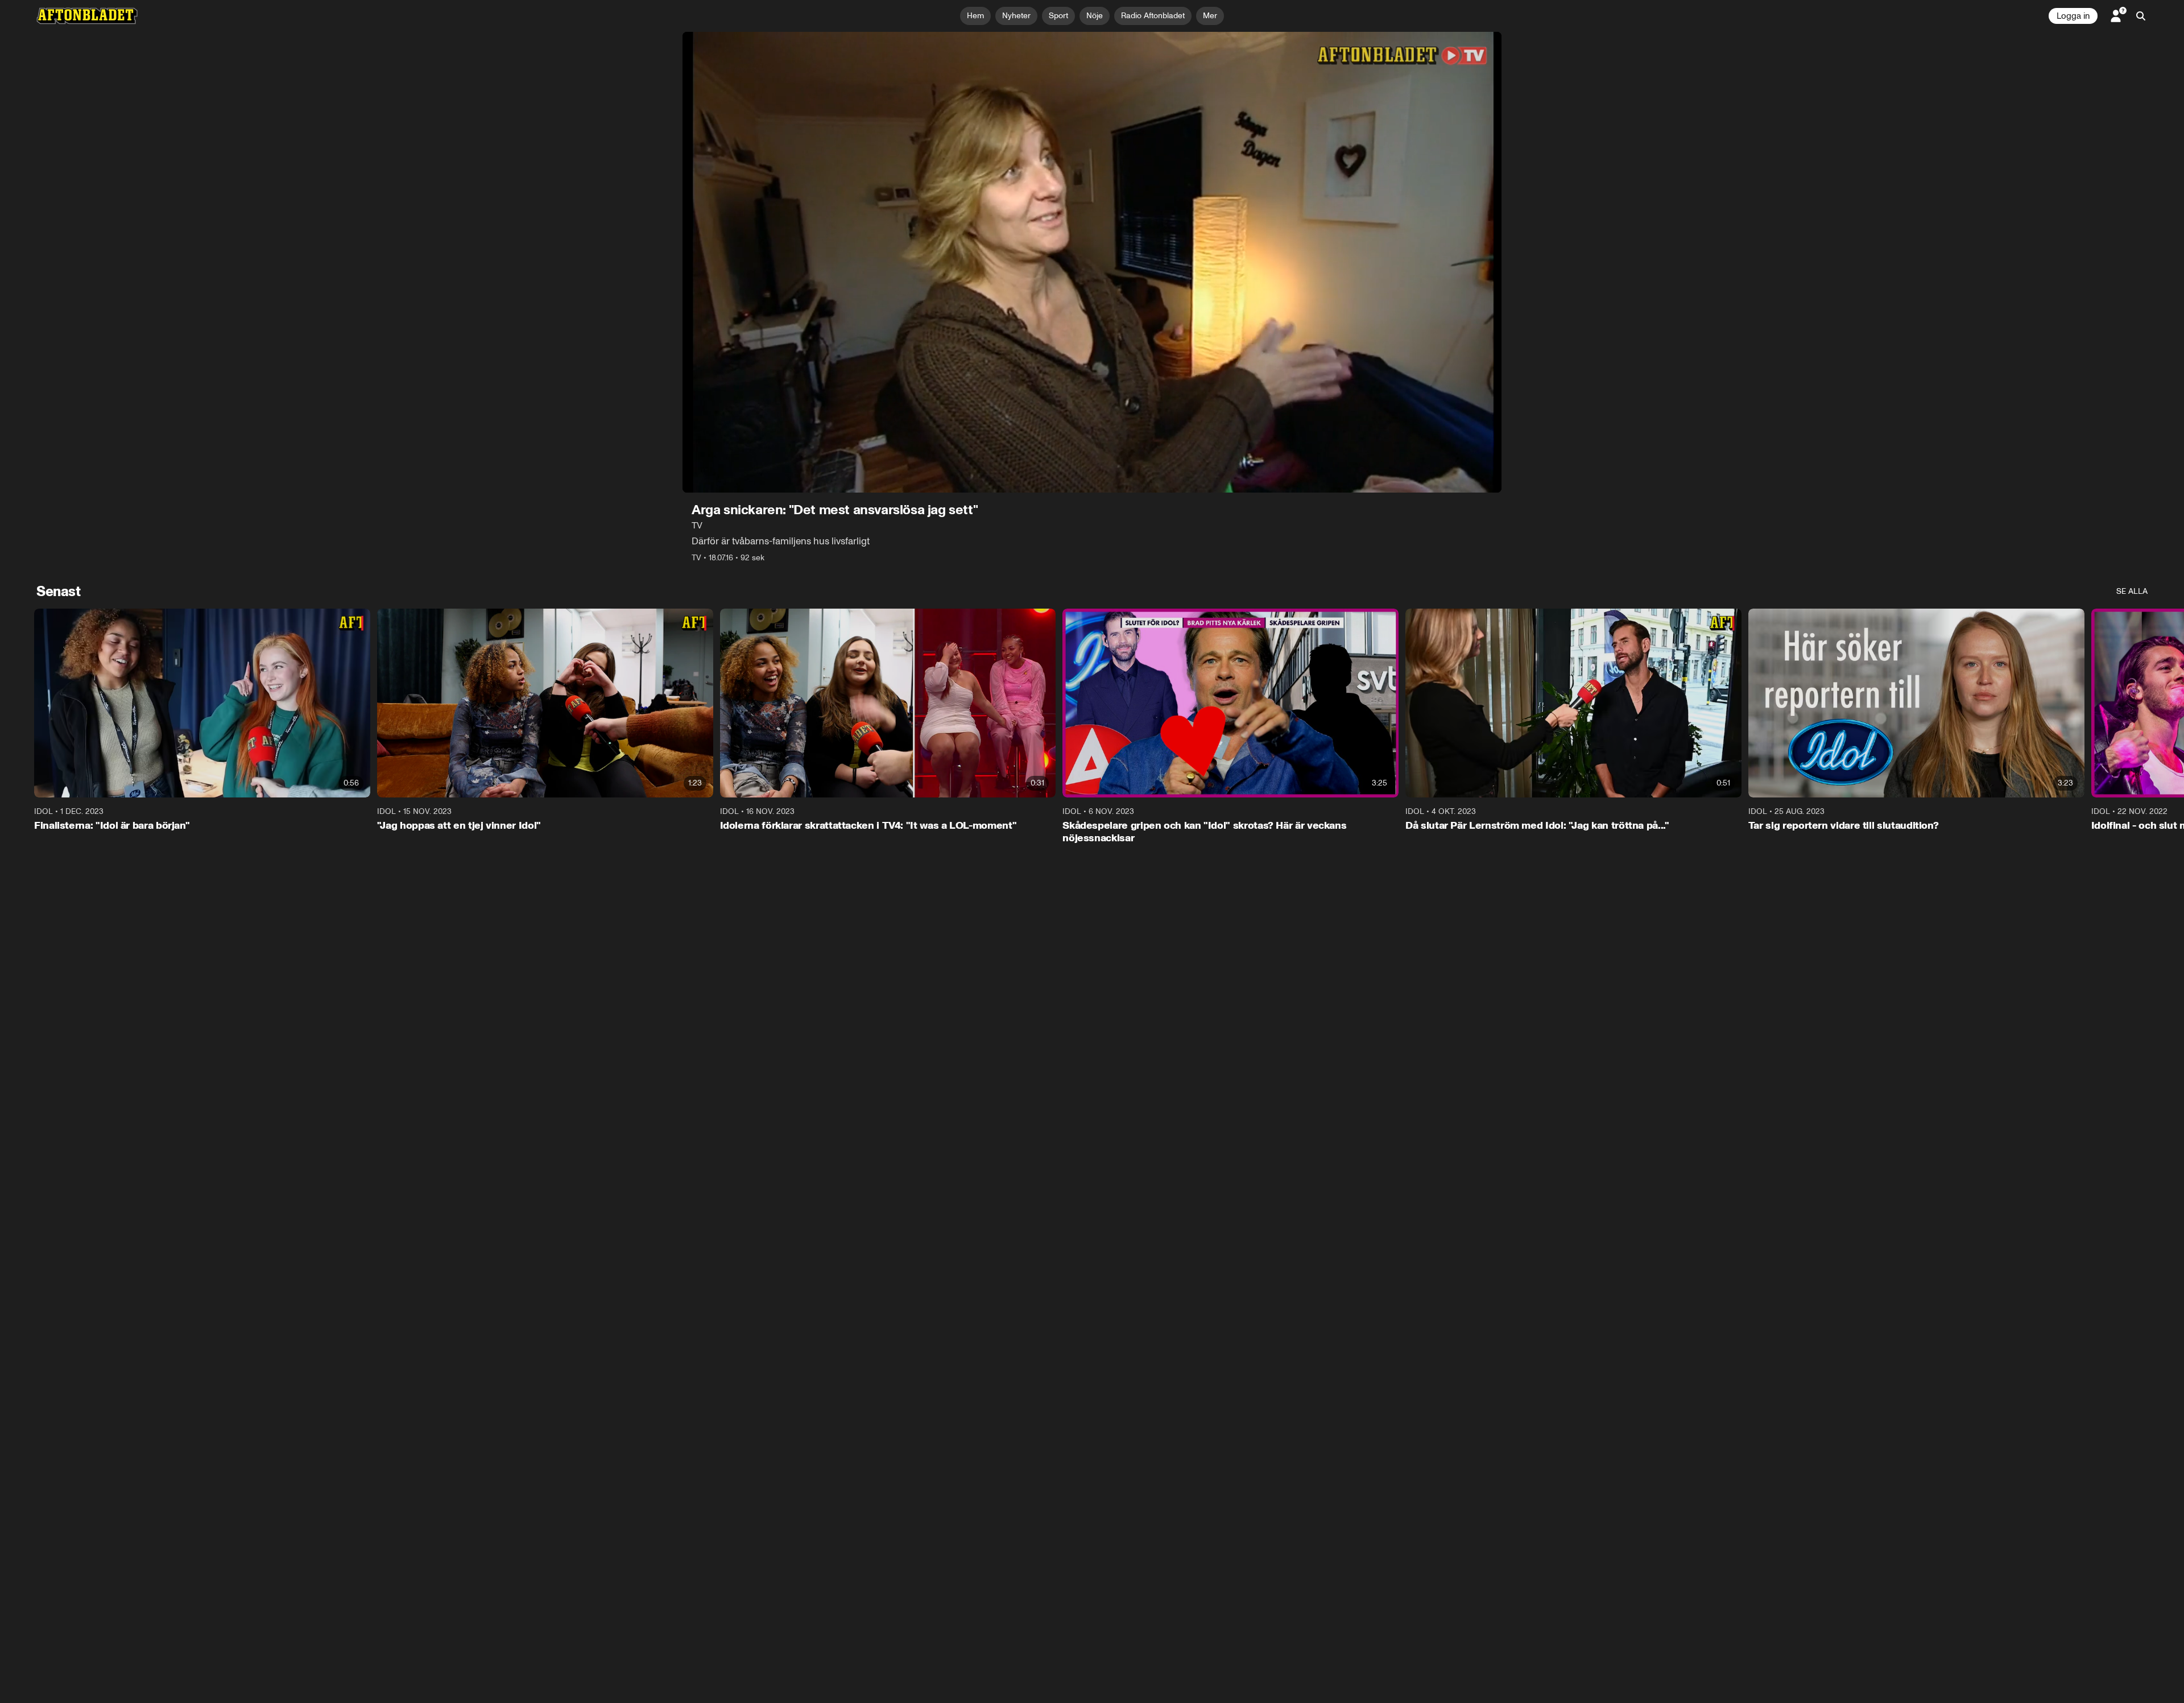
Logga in (2073, 16)
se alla (2132, 591)
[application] (1092, 262)
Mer (1210, 16)
